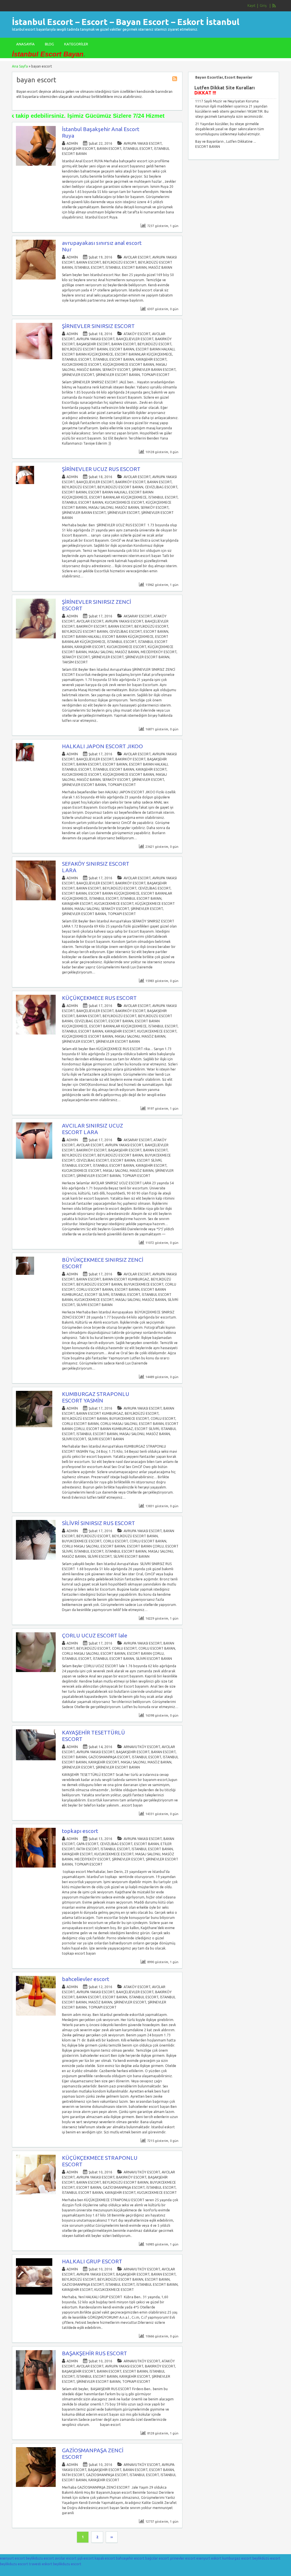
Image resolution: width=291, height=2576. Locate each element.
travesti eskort (41, 2564)
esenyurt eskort (209, 2558)
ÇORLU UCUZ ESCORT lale (95, 1635)
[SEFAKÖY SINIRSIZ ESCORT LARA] (36, 899)
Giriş (263, 6)
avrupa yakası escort (143, 143)
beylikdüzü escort (119, 262)
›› (112, 2537)
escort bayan (122, 349)
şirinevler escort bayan (118, 375)
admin (72, 143)
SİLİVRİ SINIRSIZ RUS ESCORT (98, 1523)
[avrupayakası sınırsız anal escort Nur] (36, 278)
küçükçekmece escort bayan (128, 364)
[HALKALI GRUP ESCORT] (34, 2293)
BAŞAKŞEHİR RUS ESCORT (94, 2353)
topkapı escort (156, 375)
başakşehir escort (79, 149)
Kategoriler (76, 44)
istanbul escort (138, 149)
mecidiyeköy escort (159, 652)
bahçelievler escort (135, 339)
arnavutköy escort (142, 1747)
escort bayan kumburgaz (110, 1429)
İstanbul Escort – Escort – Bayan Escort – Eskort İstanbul (126, 22)
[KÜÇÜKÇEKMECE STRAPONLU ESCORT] (36, 2193)
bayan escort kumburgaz (126, 1279)
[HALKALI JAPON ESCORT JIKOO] (25, 760)
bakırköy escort (130, 482)
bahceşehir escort (130, 2558)
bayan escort (109, 149)
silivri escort (74, 1439)
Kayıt (251, 6)
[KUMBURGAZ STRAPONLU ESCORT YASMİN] (34, 1426)
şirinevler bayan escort (154, 370)
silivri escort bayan (94, 1305)
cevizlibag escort (161, 487)
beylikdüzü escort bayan (85, 349)
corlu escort (163, 1419)
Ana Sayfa (20, 66)
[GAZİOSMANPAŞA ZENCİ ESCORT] (36, 2486)
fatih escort (88, 1849)
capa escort (87, 1844)
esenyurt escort (13, 2558)
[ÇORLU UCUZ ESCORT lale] (36, 1671)
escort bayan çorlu (145, 1546)
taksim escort (75, 662)
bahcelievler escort (86, 1979)
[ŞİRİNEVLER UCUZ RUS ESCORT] (25, 483)
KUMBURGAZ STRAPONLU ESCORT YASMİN (96, 1397)
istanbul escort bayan (126, 267)
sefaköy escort (116, 370)
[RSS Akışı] (274, 6)
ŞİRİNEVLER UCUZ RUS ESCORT (101, 469)
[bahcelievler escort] (36, 2014)
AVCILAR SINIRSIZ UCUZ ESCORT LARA (93, 1129)
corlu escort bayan (95, 1289)
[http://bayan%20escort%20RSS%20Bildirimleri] (175, 80)
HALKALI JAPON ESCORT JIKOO (102, 746)
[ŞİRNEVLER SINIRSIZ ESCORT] (34, 358)
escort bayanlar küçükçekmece (144, 354)
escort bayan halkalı (155, 349)
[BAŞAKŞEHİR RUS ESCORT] (36, 2389)
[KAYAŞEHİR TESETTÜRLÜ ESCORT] (36, 1759)
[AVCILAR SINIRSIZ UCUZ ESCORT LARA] (34, 1157)
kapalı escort (105, 2558)
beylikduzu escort (40, 2558)
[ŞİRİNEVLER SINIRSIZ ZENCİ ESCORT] (36, 637)
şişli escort (86, 2558)
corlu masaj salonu (119, 1424)
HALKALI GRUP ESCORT (92, 2261)
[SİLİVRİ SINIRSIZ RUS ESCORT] (36, 1558)
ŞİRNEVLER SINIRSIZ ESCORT (98, 326)
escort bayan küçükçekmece (88, 354)
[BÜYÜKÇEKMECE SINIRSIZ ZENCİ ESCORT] (25, 1274)
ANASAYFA (25, 44)
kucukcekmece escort (82, 364)
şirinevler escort (78, 375)
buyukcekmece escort (144, 1284)
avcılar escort (137, 257)
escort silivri (149, 1160)
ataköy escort (137, 334)
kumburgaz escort (237, 2558)
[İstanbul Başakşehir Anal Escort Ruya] (36, 164)
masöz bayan (160, 267)
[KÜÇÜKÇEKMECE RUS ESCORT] (36, 1033)
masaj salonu (101, 507)
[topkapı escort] (36, 1866)
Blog (49, 44)
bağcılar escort (157, 2558)
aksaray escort (138, 616)
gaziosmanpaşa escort (109, 1757)
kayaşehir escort (151, 359)
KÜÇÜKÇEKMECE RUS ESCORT (99, 998)
